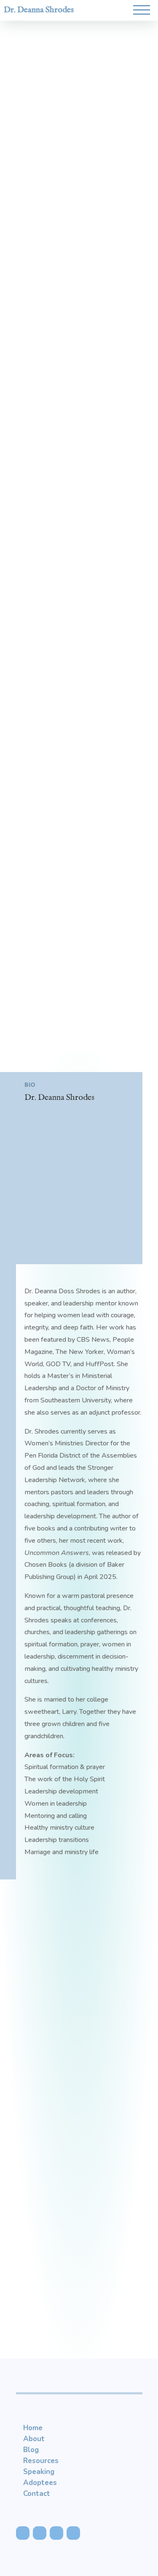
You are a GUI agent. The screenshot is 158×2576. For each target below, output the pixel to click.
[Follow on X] (40, 2533)
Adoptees (40, 2483)
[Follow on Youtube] (56, 2533)
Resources (41, 2461)
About (34, 2439)
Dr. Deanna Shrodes (39, 10)
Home (33, 2428)
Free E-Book (79, 2128)
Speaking (39, 2472)
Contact (37, 2494)
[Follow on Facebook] (23, 2533)
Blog (31, 2450)
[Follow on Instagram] (73, 2533)
